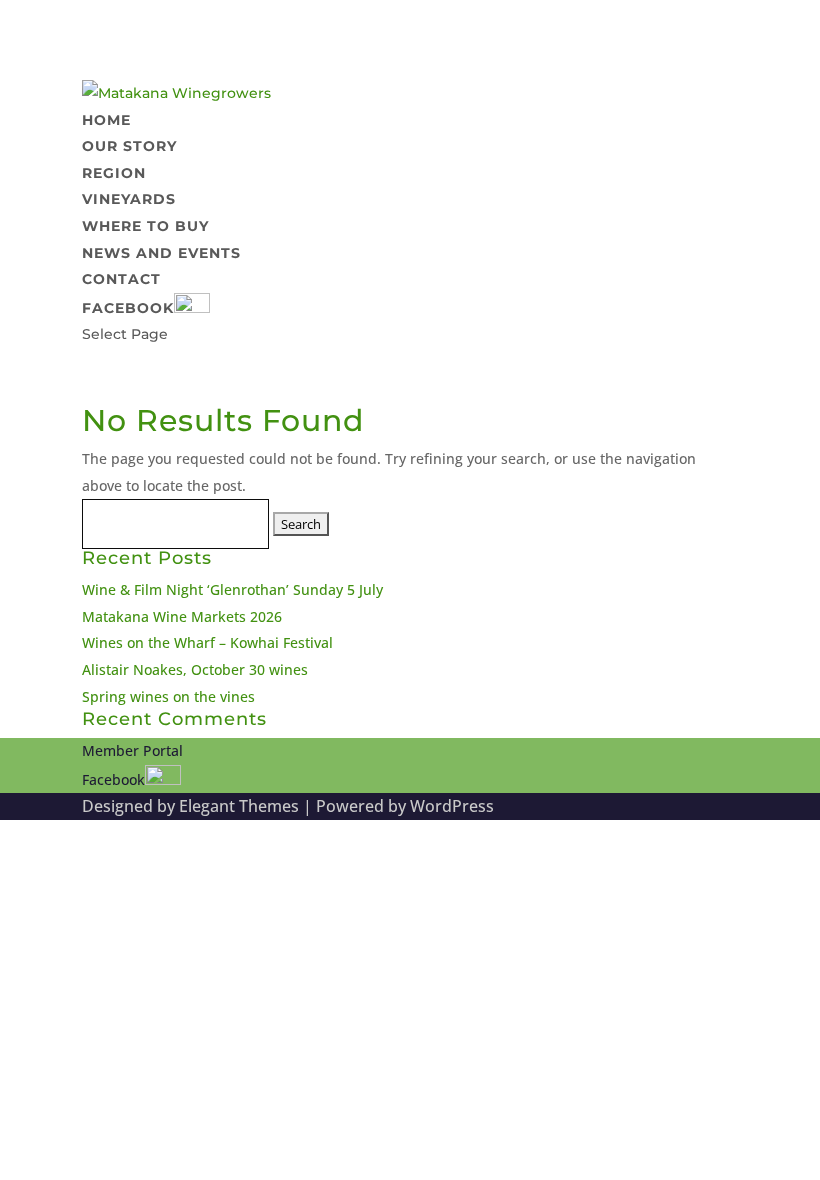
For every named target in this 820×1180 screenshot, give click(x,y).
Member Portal (132, 750)
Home (106, 120)
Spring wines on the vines (168, 696)
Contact (121, 279)
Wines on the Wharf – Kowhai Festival (207, 642)
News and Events (161, 253)
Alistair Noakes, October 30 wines (195, 669)
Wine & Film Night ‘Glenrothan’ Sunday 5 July (232, 589)
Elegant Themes (239, 806)
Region (114, 173)
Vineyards (129, 199)
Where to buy (145, 226)
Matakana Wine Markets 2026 (182, 616)
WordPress (452, 806)
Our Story (129, 146)
